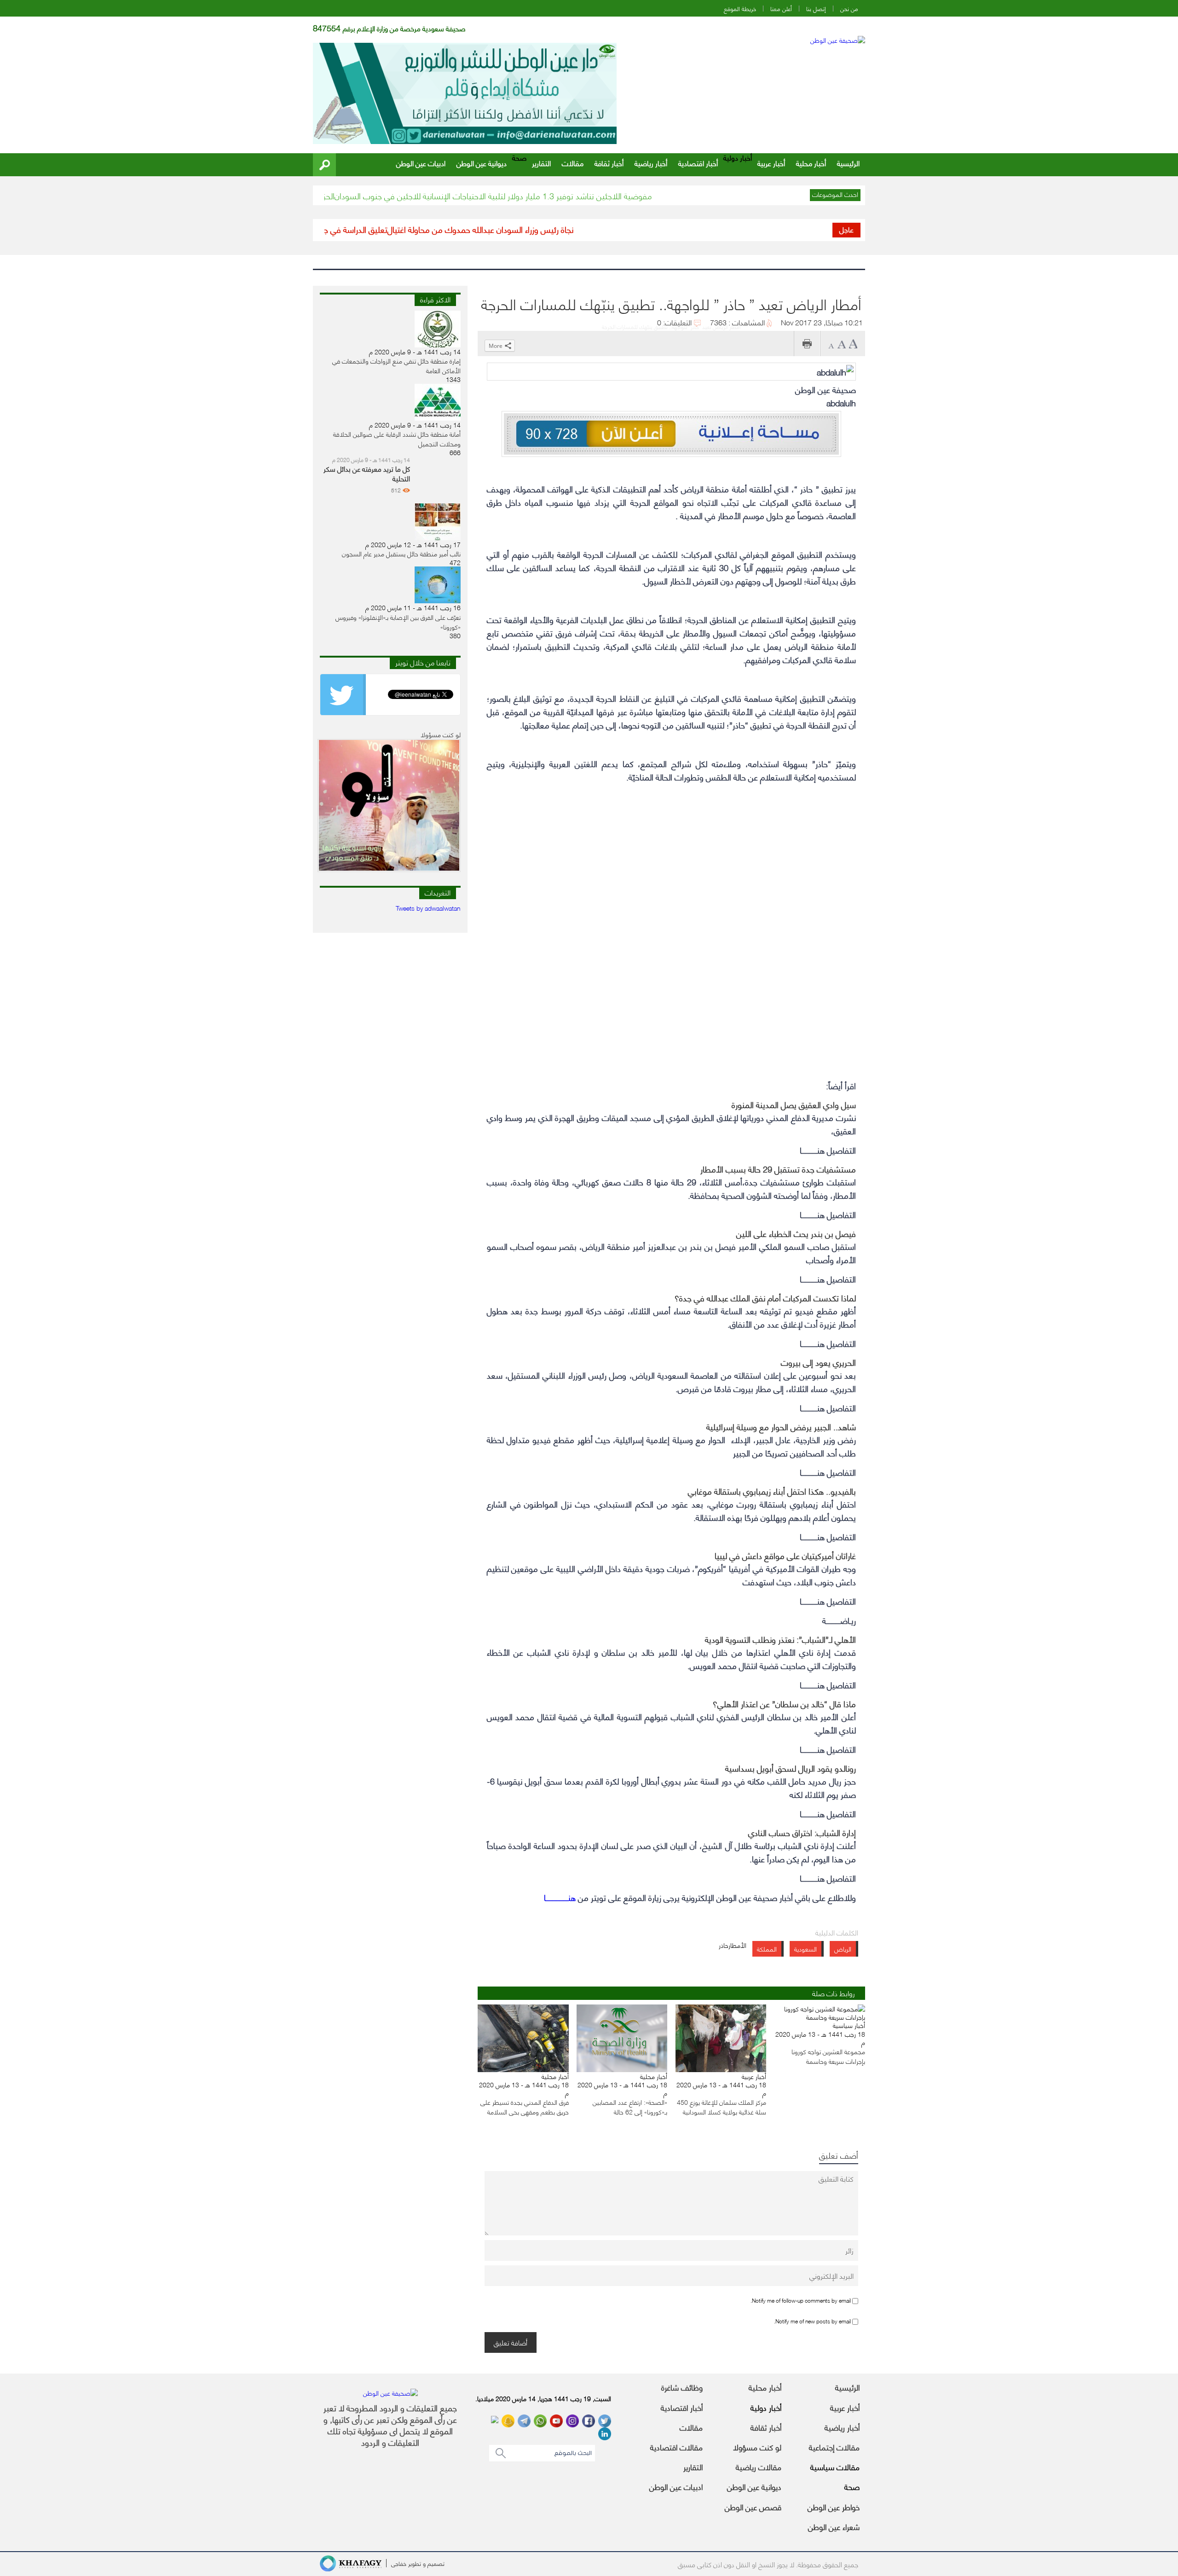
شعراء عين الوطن (834, 2526)
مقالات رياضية (759, 2466)
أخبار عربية (771, 163)
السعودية (806, 1949)
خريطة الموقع (740, 9)
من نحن (849, 9)
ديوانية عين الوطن (482, 163)
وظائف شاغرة (682, 2387)
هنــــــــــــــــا (560, 1897)
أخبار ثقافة (609, 163)
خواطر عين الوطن (834, 2507)
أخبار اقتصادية (698, 163)
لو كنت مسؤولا (757, 2447)
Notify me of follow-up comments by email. (801, 2300)
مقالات (573, 163)
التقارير (541, 163)
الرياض (843, 1949)
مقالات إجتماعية (834, 2447)
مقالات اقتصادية (676, 2447)
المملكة (767, 1949)
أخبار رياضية (651, 163)
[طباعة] (807, 344)
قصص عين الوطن (753, 2507)
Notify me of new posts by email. (812, 2321)
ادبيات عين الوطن (421, 163)
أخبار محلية (811, 163)
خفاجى (399, 2563)
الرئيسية (848, 163)
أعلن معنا (781, 9)
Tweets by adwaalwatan (428, 908)
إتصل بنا (816, 9)
